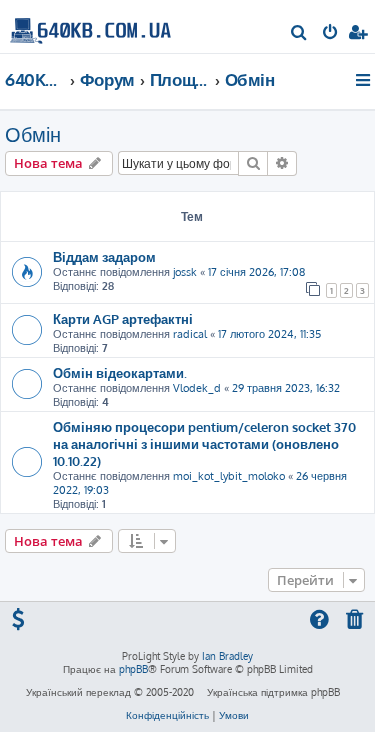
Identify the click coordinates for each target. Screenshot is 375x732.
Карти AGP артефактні (123, 318)
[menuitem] (299, 34)
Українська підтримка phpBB (273, 692)
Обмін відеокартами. (120, 372)
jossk (185, 272)
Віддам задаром (104, 256)
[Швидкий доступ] (364, 80)
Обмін (33, 134)
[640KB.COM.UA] (90, 25)
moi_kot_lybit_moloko (229, 476)
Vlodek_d (197, 388)
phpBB (133, 669)
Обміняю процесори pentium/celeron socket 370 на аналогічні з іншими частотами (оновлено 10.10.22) (204, 443)
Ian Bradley (227, 656)
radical (190, 334)
